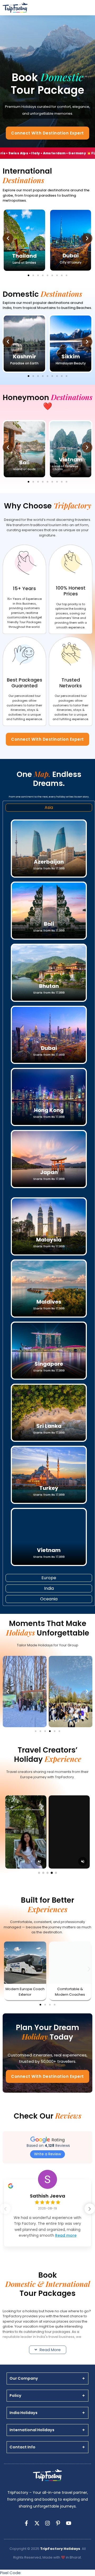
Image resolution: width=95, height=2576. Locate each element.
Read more (66, 2235)
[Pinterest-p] (58, 2523)
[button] (8, 238)
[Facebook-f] (26, 2523)
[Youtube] (69, 2523)
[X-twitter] (37, 2523)
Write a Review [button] (47, 2154)
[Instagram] (47, 2523)
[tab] (49, 808)
